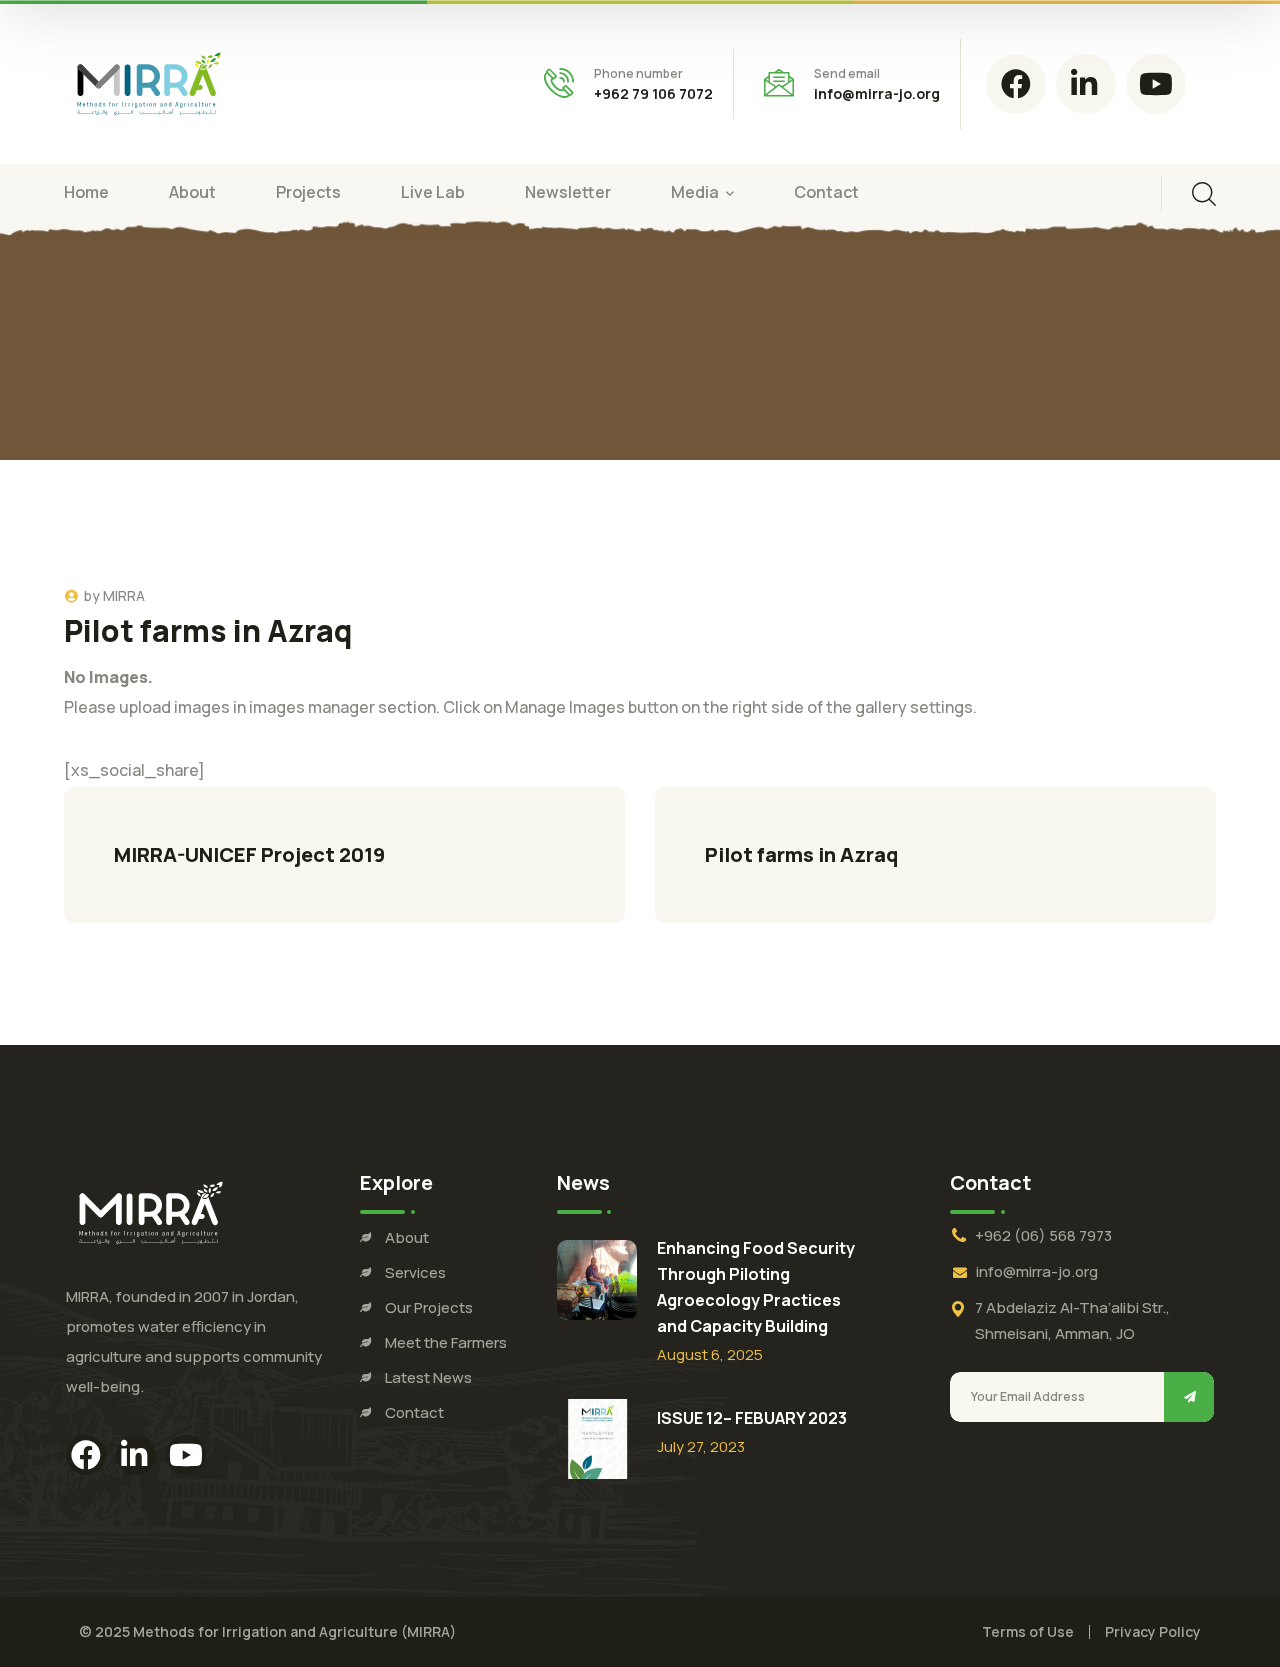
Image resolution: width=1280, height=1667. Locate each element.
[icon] (1016, 84)
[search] (1204, 194)
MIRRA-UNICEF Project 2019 (249, 854)
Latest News (428, 1377)
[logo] (149, 82)
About (407, 1237)
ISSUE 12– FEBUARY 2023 (752, 1418)
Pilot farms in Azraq (801, 854)
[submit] (1189, 1397)
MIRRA (124, 595)
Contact (414, 1412)
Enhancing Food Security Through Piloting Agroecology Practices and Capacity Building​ (756, 1287)
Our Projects (429, 1307)
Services (415, 1272)
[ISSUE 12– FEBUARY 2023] (597, 1439)
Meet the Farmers (446, 1342)
